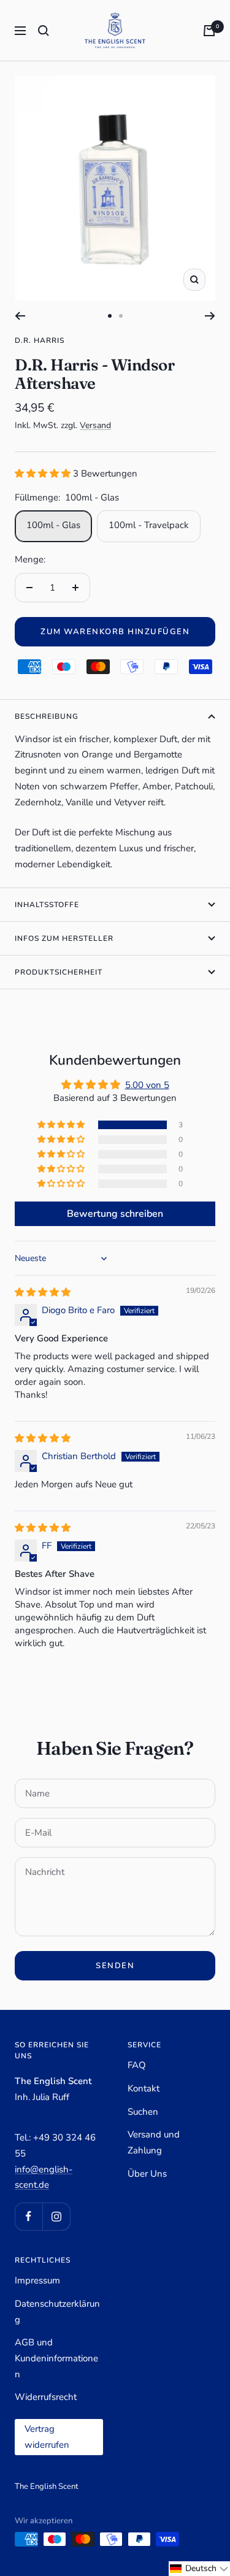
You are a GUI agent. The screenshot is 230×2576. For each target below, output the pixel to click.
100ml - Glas (53, 525)
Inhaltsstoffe (47, 905)
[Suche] (44, 31)
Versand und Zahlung (154, 2142)
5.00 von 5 (147, 1085)
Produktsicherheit (59, 972)
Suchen (143, 2112)
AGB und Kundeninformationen (56, 2358)
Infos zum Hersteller (64, 938)
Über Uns (147, 2174)
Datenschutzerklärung (57, 2312)
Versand (95, 425)
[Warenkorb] (209, 31)
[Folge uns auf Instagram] (56, 2216)
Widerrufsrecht (46, 2397)
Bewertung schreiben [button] (115, 1214)
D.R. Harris (40, 340)
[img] (43, 1292)
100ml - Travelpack (149, 525)
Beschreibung (47, 716)
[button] (44, 473)
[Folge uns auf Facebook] (29, 2216)
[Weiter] (210, 316)
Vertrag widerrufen (47, 2437)
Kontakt (144, 2088)
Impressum (37, 2280)
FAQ (137, 2065)
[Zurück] (20, 316)
